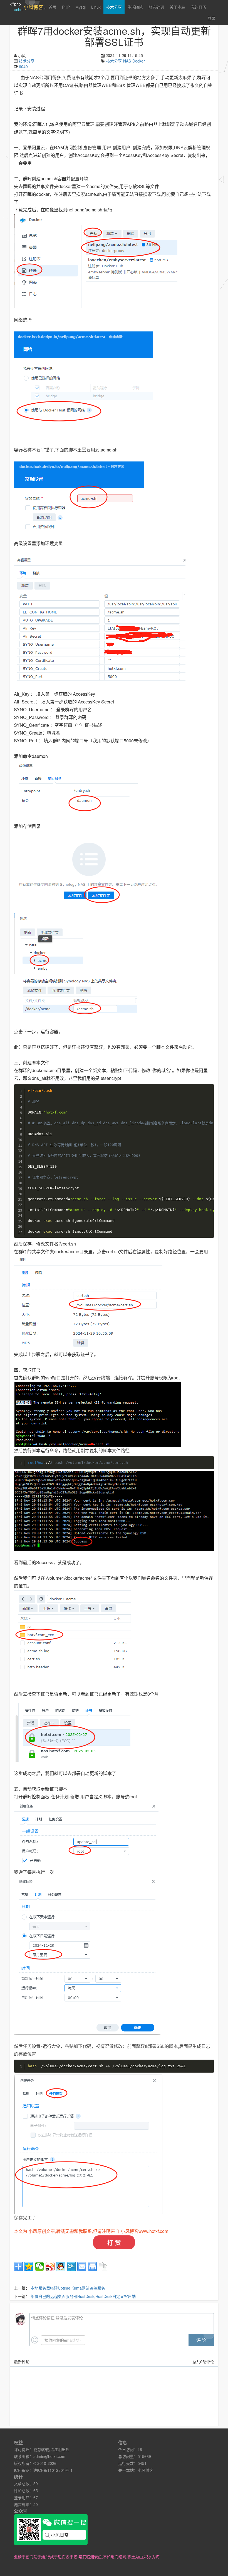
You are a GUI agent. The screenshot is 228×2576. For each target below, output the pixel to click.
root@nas (37, 1463)
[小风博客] (96, 261)
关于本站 (177, 7)
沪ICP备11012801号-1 (53, 2470)
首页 (53, 7)
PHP (66, 7)
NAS (127, 61)
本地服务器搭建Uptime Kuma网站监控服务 (68, 2288)
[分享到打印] (92, 2267)
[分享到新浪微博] (50, 2267)
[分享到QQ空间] (29, 2267)
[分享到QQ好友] (61, 2267)
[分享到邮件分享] (82, 2267)
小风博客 (145, 2470)
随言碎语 (156, 7)
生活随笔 (135, 7)
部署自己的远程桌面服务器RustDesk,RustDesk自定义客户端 (83, 2296)
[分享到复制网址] (103, 2267)
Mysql (80, 7)
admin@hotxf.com (49, 2456)
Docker (139, 61)
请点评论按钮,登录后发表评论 (57, 2318)
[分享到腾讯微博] (71, 2267)
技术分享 (114, 7)
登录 (212, 18)
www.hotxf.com (153, 2231)
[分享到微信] (39, 2267)
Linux (96, 7)
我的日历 (199, 7)
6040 (23, 66)
